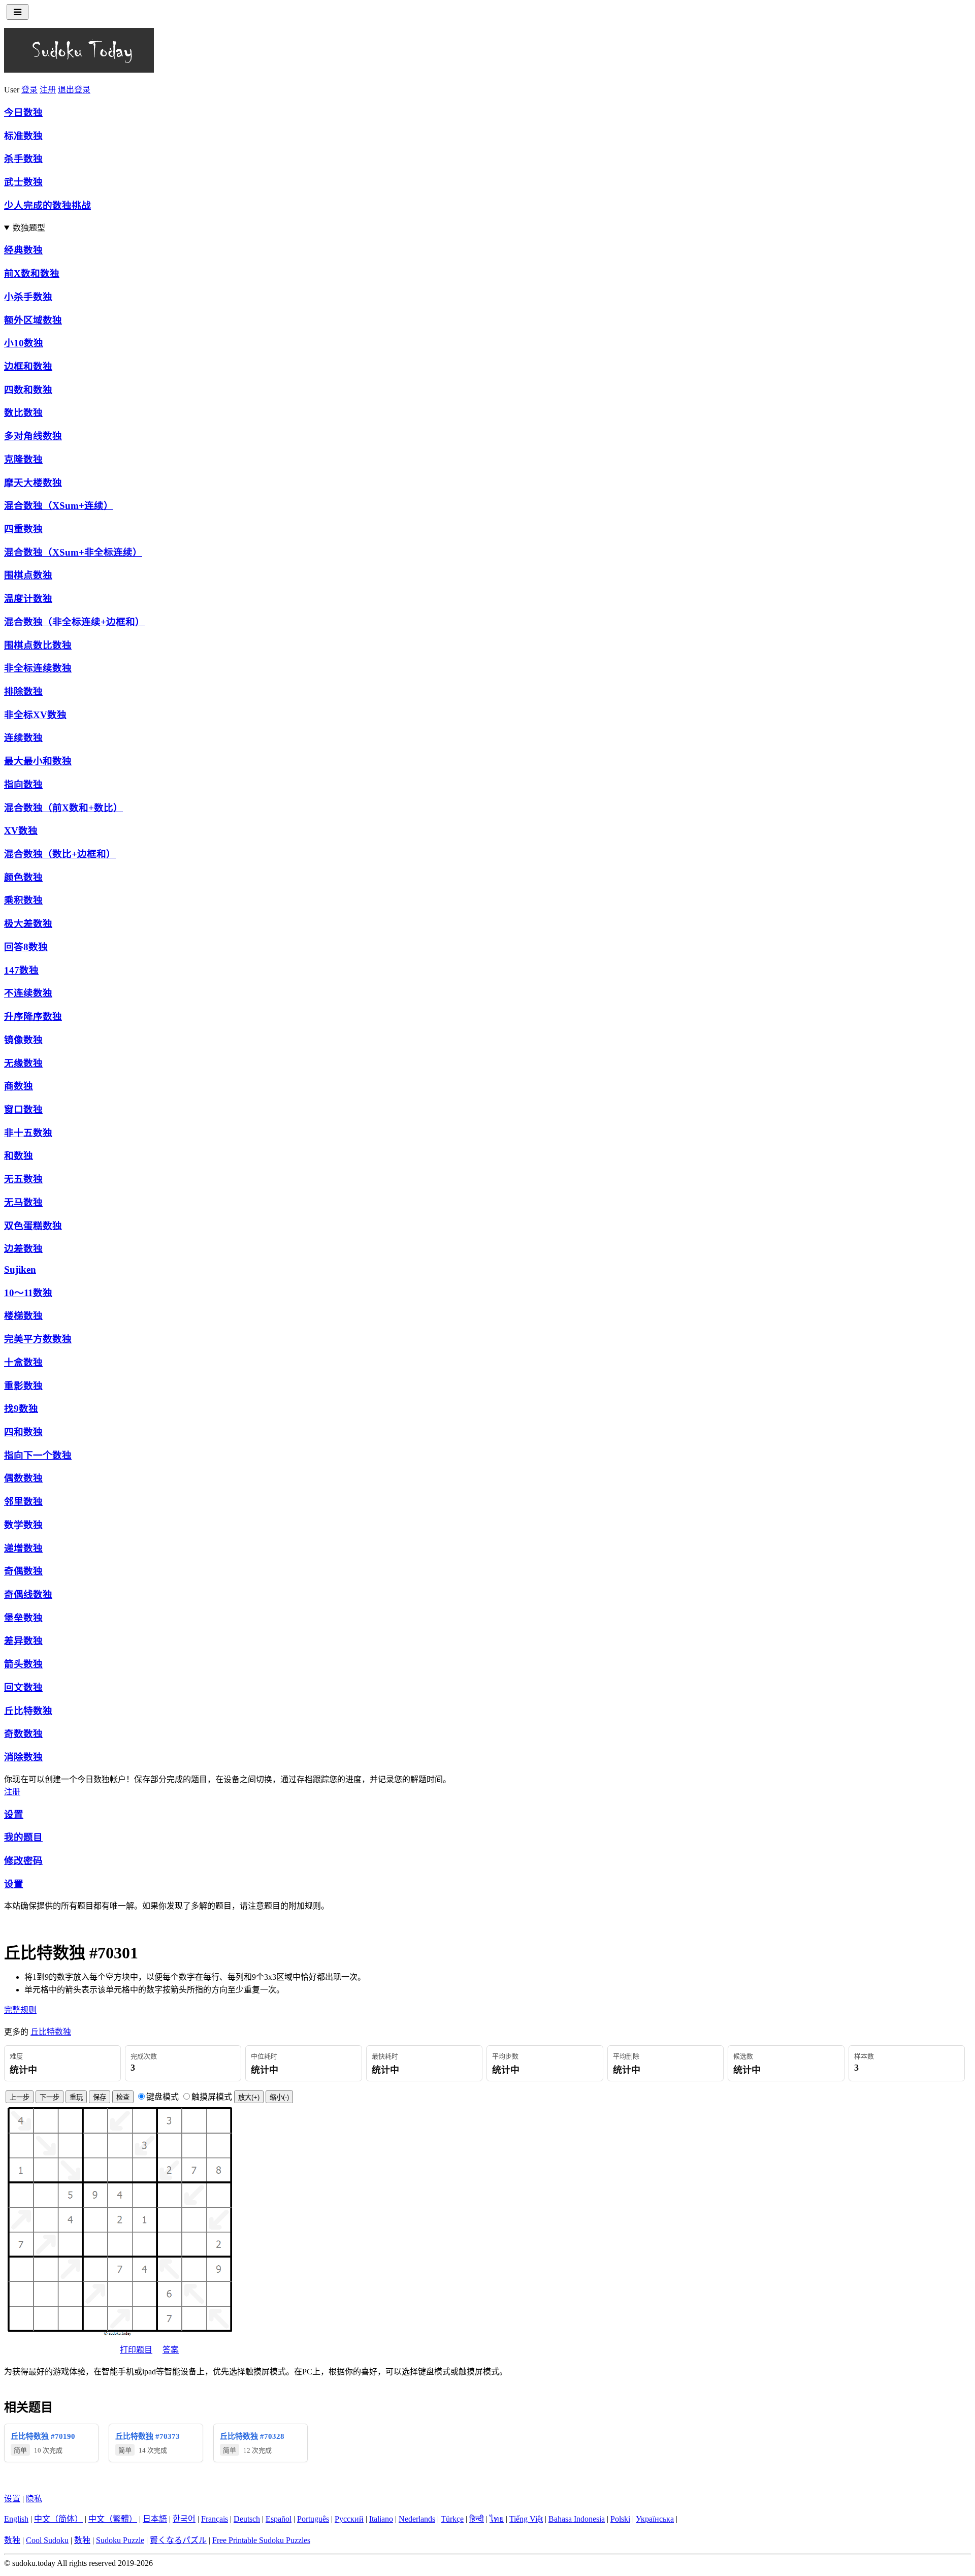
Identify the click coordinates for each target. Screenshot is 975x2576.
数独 (12, 2540)
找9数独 (21, 1409)
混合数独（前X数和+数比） (63, 808)
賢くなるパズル (178, 2540)
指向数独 (23, 784)
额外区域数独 (33, 320)
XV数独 (21, 831)
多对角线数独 (33, 436)
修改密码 (23, 1861)
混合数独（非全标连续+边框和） (74, 622)
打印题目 (136, 2350)
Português (313, 2519)
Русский (349, 2519)
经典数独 (23, 250)
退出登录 (74, 90)
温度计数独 (28, 599)
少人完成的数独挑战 (47, 205)
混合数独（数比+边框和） (60, 854)
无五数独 (23, 1179)
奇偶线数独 (28, 1595)
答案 (171, 2350)
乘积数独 (23, 900)
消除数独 (23, 1757)
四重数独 (23, 529)
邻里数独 (23, 1502)
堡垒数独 (23, 1618)
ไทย (497, 2519)
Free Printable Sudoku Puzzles (261, 2540)
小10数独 (24, 343)
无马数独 (23, 1202)
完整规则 (20, 2010)
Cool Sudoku (47, 2540)
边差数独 (23, 1249)
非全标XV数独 (35, 715)
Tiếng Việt (526, 2519)
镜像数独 (23, 1040)
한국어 (184, 2519)
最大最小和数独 (38, 761)
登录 (29, 90)
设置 (14, 1814)
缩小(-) (279, 2097)
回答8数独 (26, 947)
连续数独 (23, 738)
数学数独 (23, 1525)
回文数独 (23, 1687)
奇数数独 (23, 1734)
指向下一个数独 (38, 1455)
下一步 (50, 2097)
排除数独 (23, 691)
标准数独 (23, 136)
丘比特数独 (28, 1711)
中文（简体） (58, 2519)
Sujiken (20, 1269)
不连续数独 (28, 993)
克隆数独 (23, 459)
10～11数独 (28, 1293)
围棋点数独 (28, 575)
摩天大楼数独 (33, 483)
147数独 (21, 970)
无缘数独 (23, 1063)
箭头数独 (23, 1664)
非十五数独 (28, 1133)
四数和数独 (28, 390)
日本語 (155, 2519)
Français (215, 2519)
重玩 (76, 2097)
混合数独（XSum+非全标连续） (73, 552)
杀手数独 (23, 159)
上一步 (20, 2097)
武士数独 (23, 182)
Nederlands (417, 2519)
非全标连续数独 (38, 668)
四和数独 (23, 1432)
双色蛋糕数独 (33, 1226)
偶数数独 (23, 1478)
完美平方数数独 (38, 1339)
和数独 (19, 1156)
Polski (620, 2519)
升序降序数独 (33, 1017)
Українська (655, 2519)
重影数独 (23, 1386)
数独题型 (29, 228)
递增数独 (23, 1548)
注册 (48, 90)
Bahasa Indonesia (577, 2519)
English (16, 2519)
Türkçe (452, 2519)
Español (279, 2519)
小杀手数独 (28, 297)
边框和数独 (28, 366)
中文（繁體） (113, 2519)
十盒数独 (23, 1362)
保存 (100, 2097)
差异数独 (23, 1641)
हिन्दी (477, 2519)
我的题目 (23, 1837)
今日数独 (23, 112)
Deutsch (247, 2519)
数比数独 (23, 413)
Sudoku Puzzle (120, 2540)
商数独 (19, 1086)
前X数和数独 (32, 273)
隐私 (34, 2499)
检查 (123, 2097)
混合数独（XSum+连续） (59, 506)
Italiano (381, 2519)
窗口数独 (23, 1109)
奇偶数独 (23, 1571)
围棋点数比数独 (38, 645)
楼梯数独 (23, 1316)
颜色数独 (23, 877)
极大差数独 (28, 924)
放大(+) (249, 2097)
